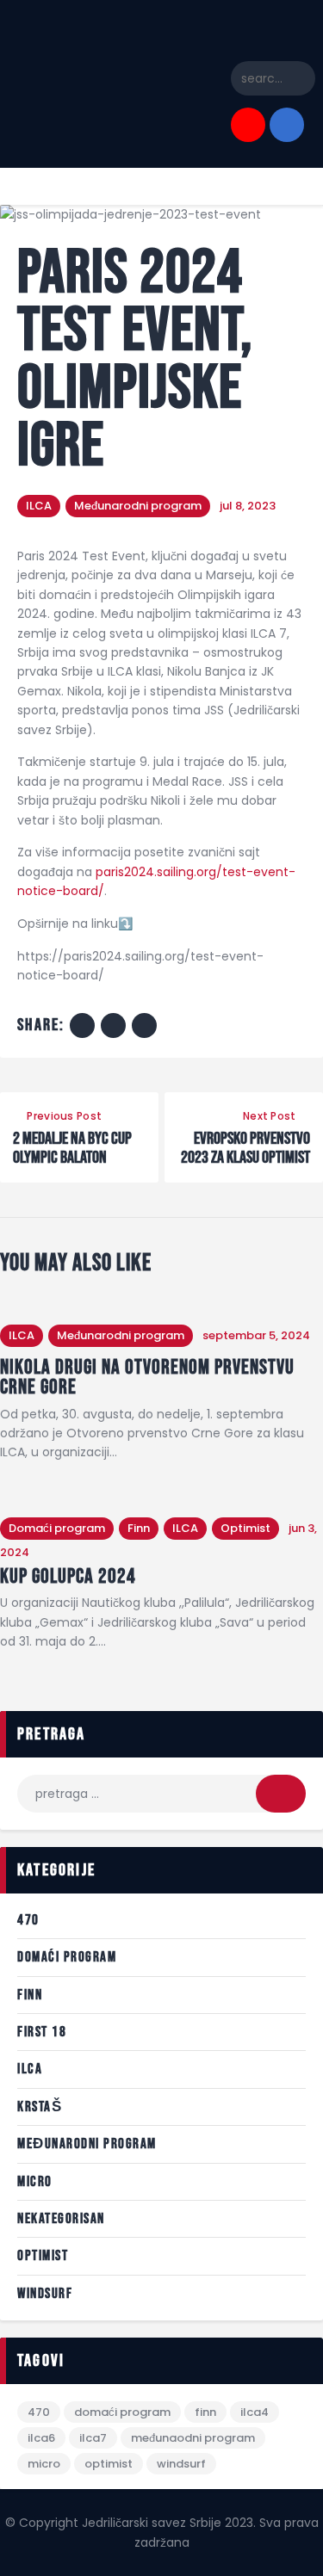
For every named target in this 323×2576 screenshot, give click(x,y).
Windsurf (45, 2294)
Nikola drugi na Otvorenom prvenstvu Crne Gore (147, 1378)
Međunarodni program (138, 506)
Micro (35, 2182)
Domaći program (57, 1528)
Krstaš (40, 2107)
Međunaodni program (193, 2438)
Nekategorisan (61, 2219)
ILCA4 (255, 2412)
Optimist (245, 1528)
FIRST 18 (42, 2032)
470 (28, 1920)
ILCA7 (93, 2438)
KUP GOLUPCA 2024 (68, 1577)
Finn (139, 1528)
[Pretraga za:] (161, 1794)
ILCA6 (41, 2438)
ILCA (39, 506)
